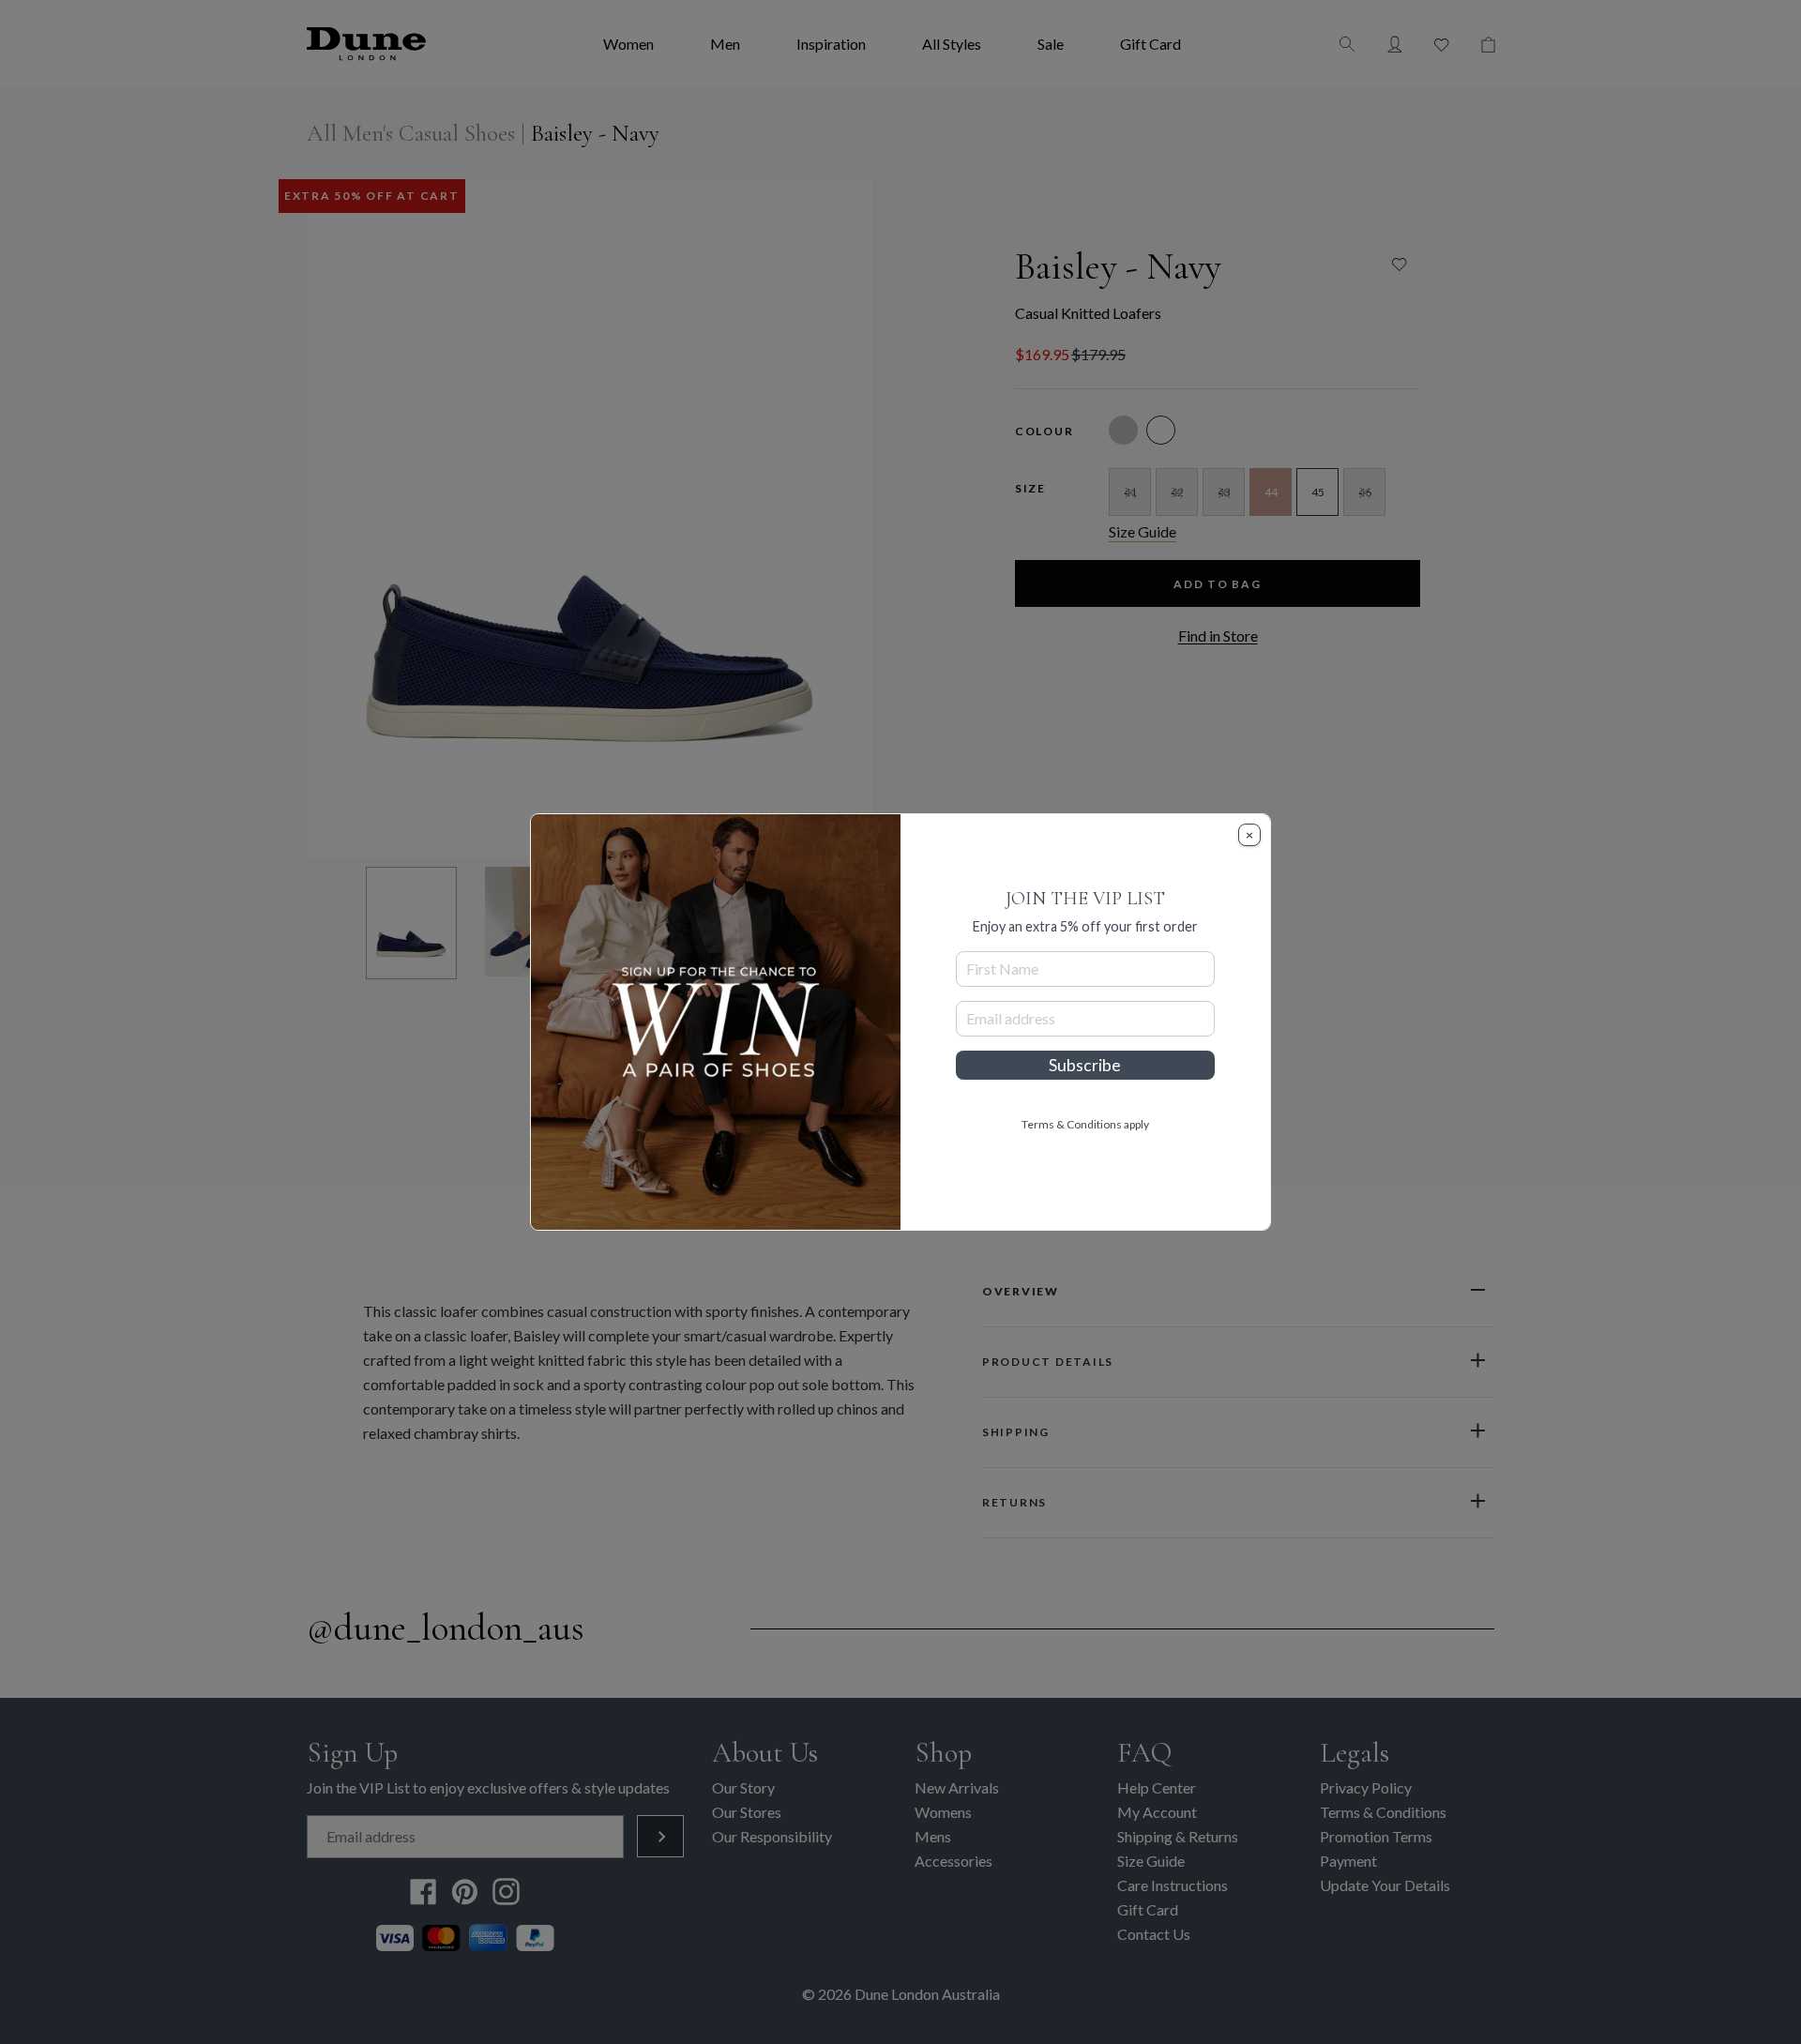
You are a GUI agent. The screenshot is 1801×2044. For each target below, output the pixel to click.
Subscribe (1085, 1065)
